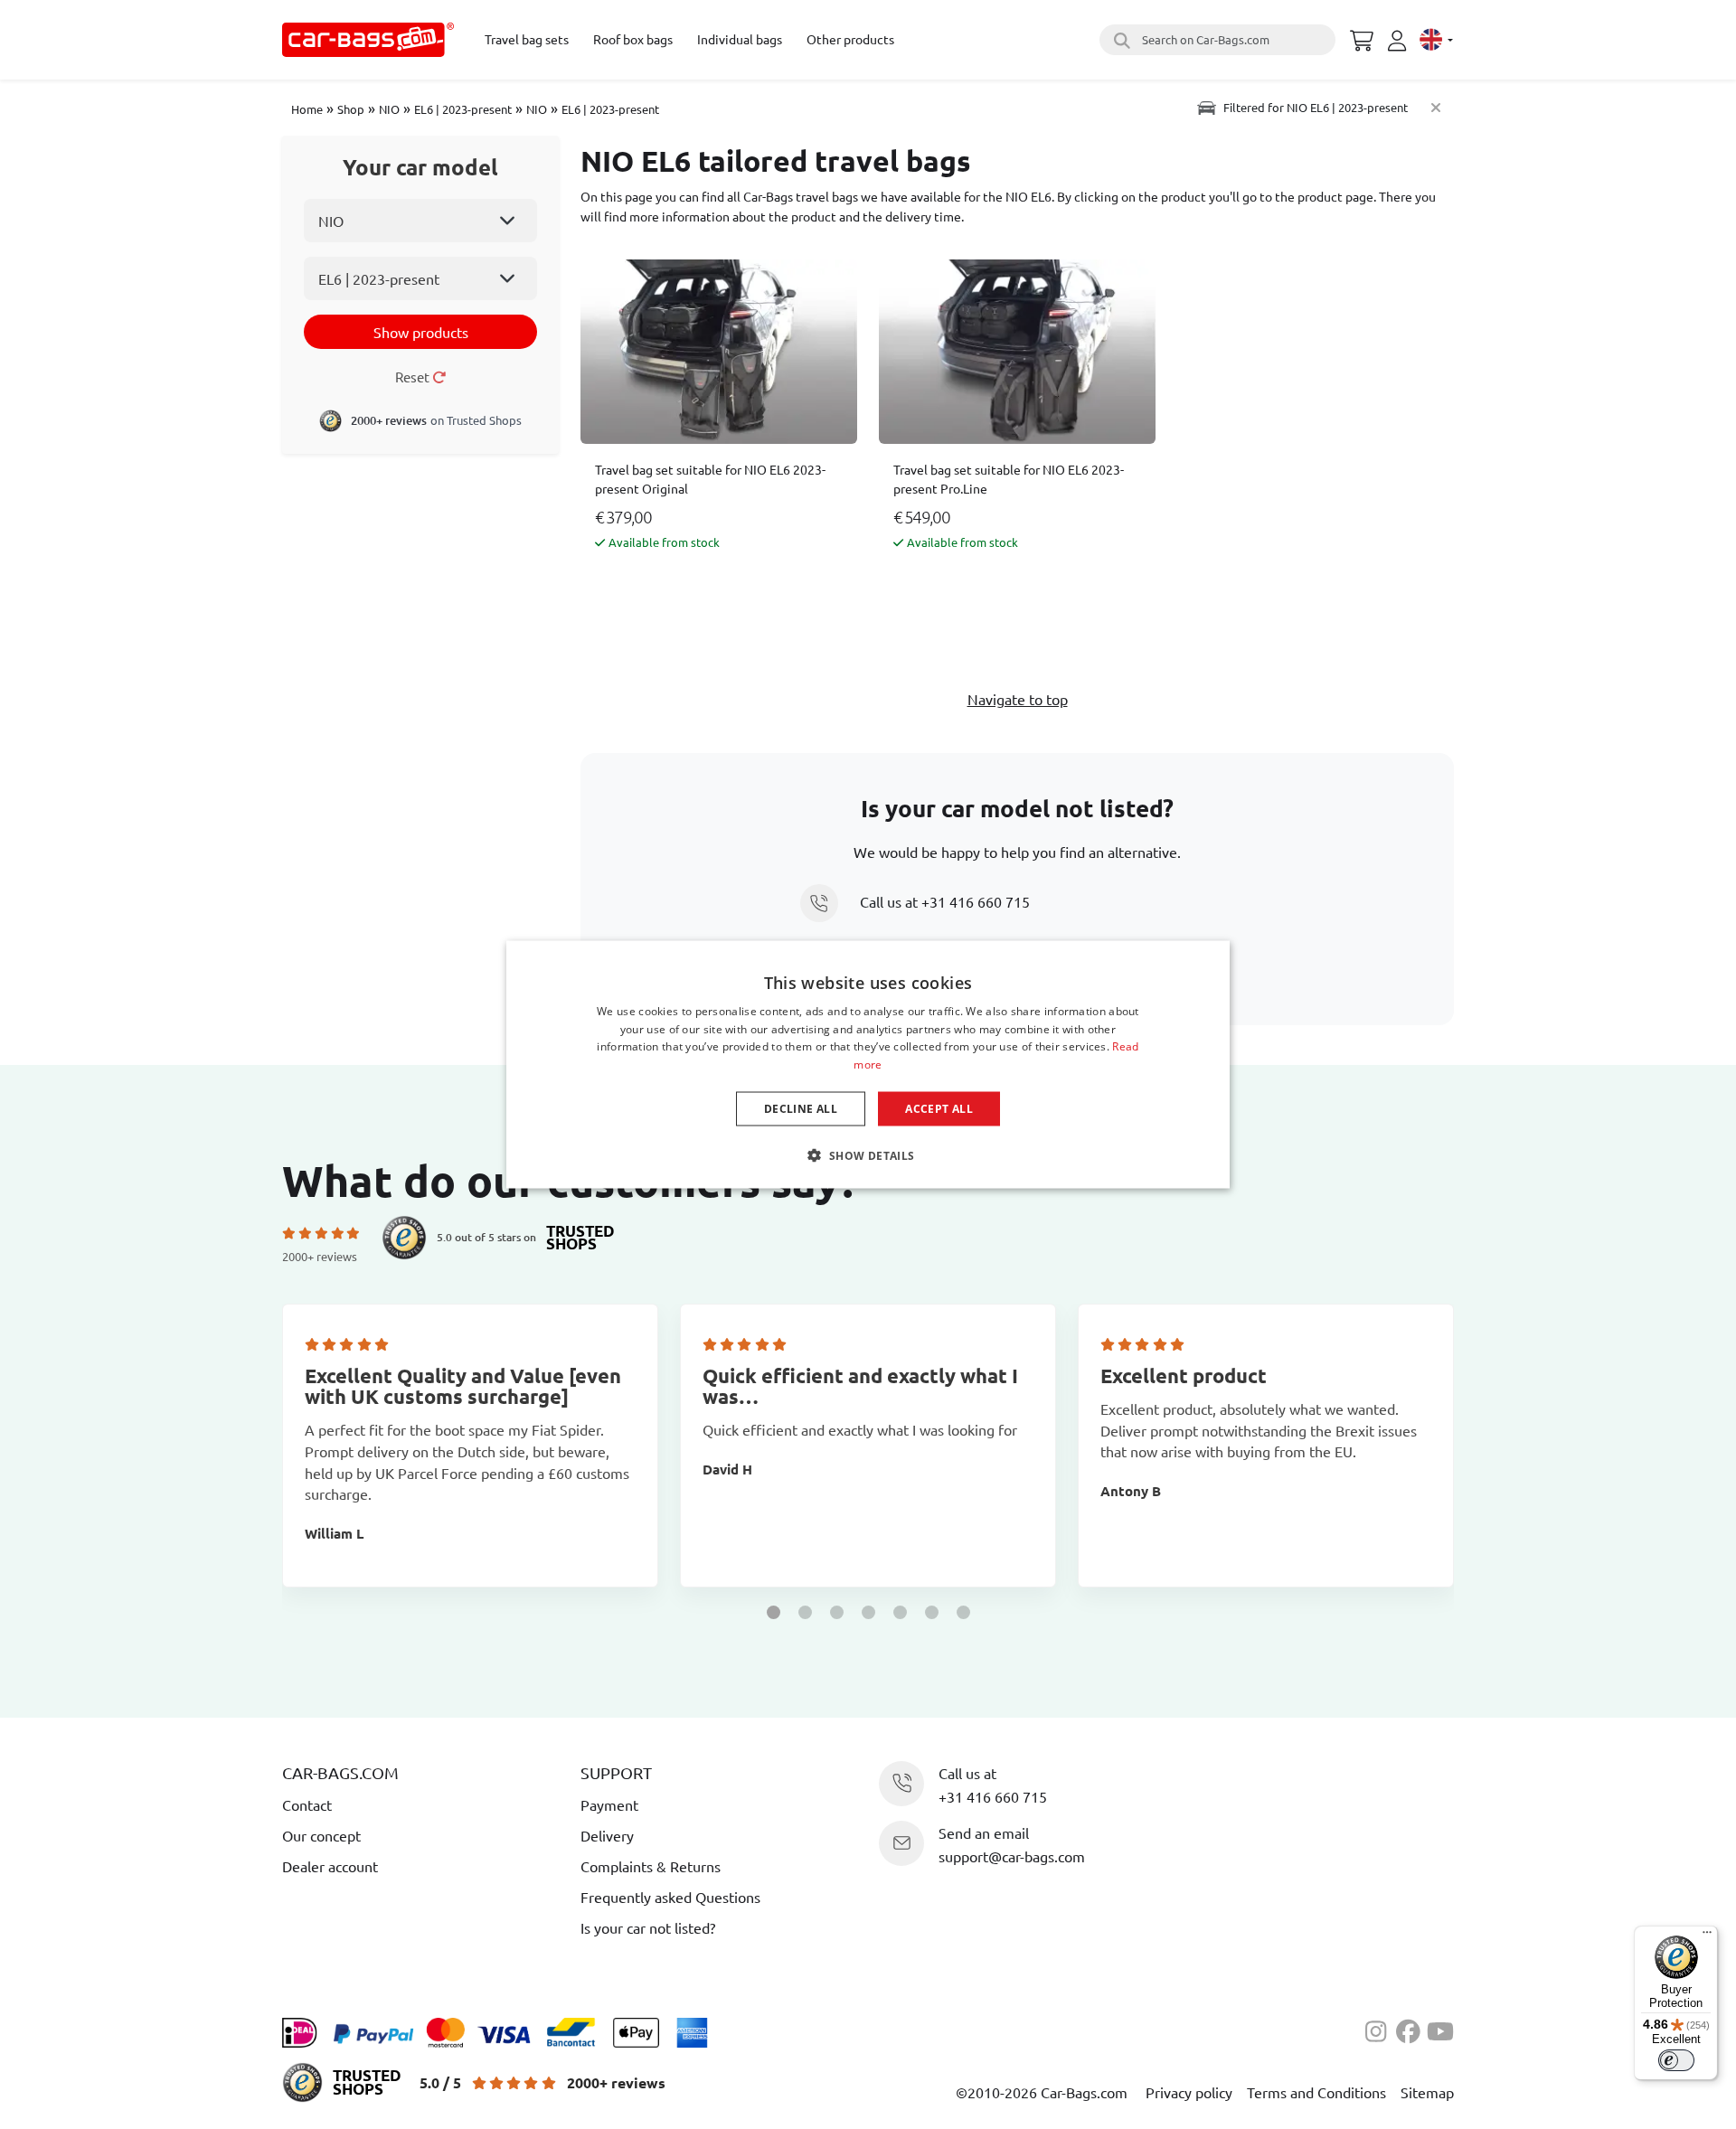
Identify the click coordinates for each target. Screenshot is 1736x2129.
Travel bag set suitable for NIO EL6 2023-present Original (710, 479)
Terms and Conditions (1316, 2092)
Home (307, 109)
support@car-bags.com (1012, 1856)
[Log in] (1400, 41)
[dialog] (868, 1064)
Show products (421, 332)
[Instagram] (1381, 2029)
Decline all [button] (801, 1109)
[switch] (1676, 2060)
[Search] (1119, 40)
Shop (351, 109)
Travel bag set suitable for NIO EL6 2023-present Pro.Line (1009, 479)
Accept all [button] (939, 1109)
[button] (774, 1612)
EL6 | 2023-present (463, 109)
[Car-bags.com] (368, 40)
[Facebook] (1411, 2029)
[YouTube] (1440, 2029)
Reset (414, 377)
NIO (389, 109)
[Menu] (1707, 1936)
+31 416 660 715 (976, 901)
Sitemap (1427, 2092)
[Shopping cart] (1362, 38)
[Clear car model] (1436, 107)
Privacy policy (1189, 2092)
